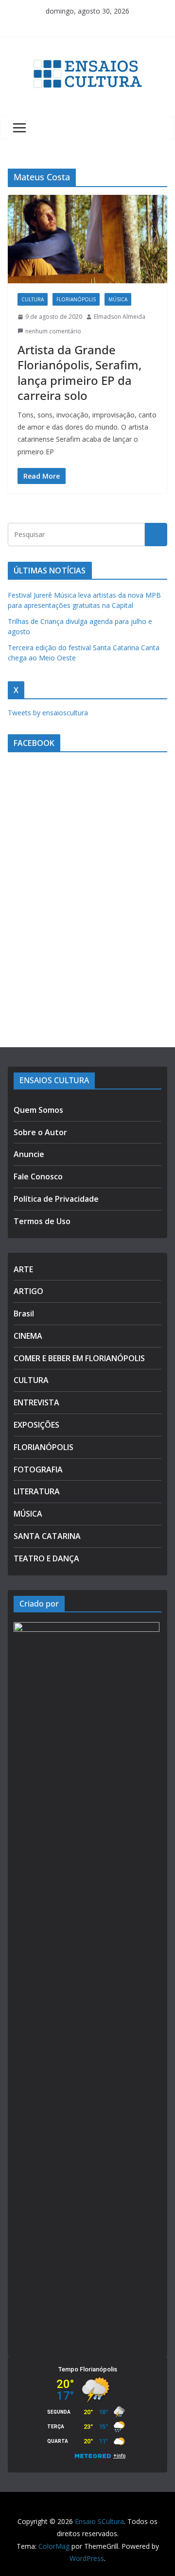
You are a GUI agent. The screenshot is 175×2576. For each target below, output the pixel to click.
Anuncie (29, 1154)
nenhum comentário (53, 331)
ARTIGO (28, 1291)
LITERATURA (37, 1491)
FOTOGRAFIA (38, 1470)
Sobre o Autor (40, 1132)
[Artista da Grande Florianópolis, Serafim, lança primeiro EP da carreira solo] (87, 239)
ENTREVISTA (36, 1402)
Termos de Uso (42, 1221)
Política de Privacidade (56, 1199)
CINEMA (28, 1336)
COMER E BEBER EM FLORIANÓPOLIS (79, 1358)
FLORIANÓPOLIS (76, 299)
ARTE (23, 1269)
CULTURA (33, 299)
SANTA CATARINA (47, 1536)
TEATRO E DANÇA (46, 1558)
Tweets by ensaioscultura (48, 713)
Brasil (24, 1314)
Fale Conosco (38, 1176)
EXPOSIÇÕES (36, 1425)
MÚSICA (118, 299)
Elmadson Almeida (120, 317)
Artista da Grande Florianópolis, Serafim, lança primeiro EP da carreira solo (79, 372)
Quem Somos (38, 1110)
